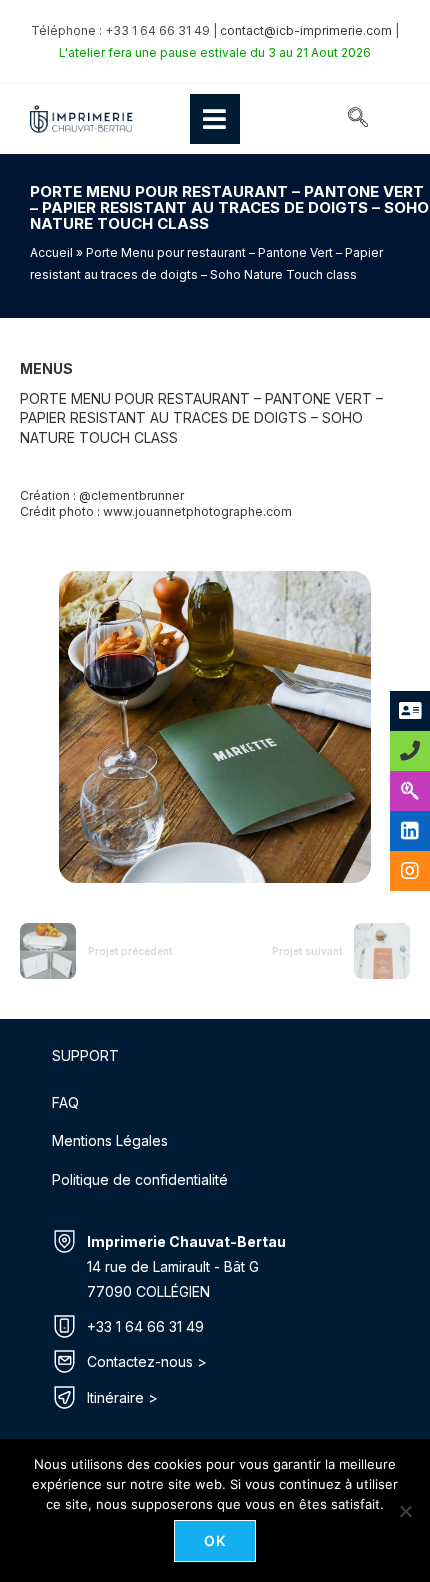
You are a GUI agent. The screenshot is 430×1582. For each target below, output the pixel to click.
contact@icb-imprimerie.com (306, 30)
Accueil (51, 252)
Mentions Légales (110, 1140)
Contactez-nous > (147, 1361)
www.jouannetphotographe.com (197, 511)
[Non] (405, 1511)
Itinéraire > (122, 1397)
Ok (215, 1540)
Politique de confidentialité (140, 1179)
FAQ (65, 1102)
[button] (358, 119)
